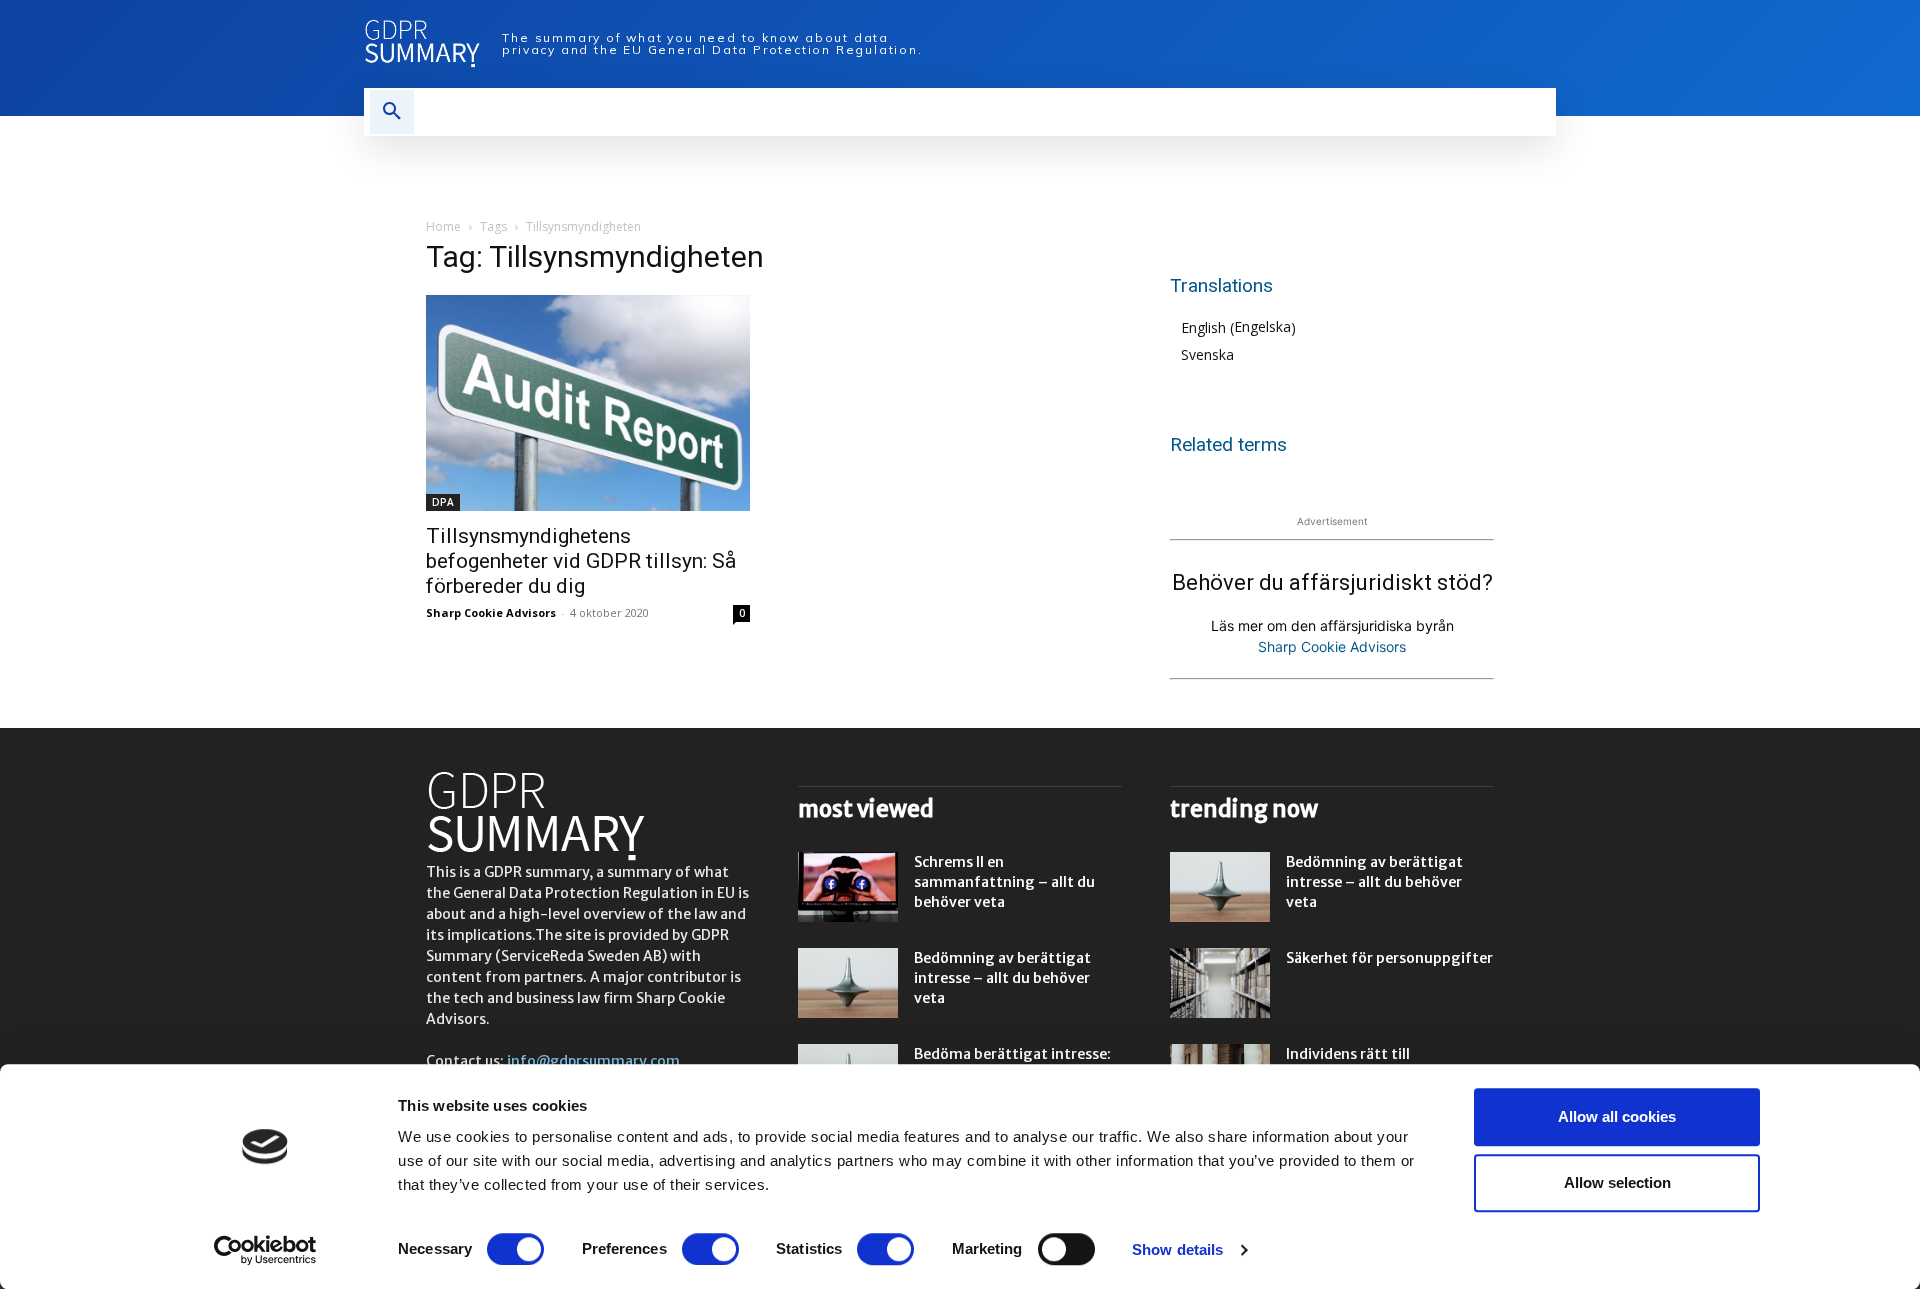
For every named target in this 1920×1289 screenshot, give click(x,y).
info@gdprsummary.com (593, 1061)
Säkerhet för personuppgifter (1389, 958)
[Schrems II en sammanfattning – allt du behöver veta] (848, 887)
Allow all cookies (1617, 1116)
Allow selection (1617, 1182)
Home (443, 226)
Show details (1177, 1249)
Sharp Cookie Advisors (491, 612)
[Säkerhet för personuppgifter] (1220, 983)
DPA (443, 502)
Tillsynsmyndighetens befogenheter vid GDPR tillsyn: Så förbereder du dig (581, 561)
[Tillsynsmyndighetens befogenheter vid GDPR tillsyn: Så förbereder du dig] (588, 403)
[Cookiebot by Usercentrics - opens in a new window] (265, 1250)
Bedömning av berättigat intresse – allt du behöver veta (1002, 978)
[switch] (710, 1249)
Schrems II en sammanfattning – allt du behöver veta (1004, 882)
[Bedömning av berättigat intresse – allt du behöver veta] (848, 983)
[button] (392, 112)
